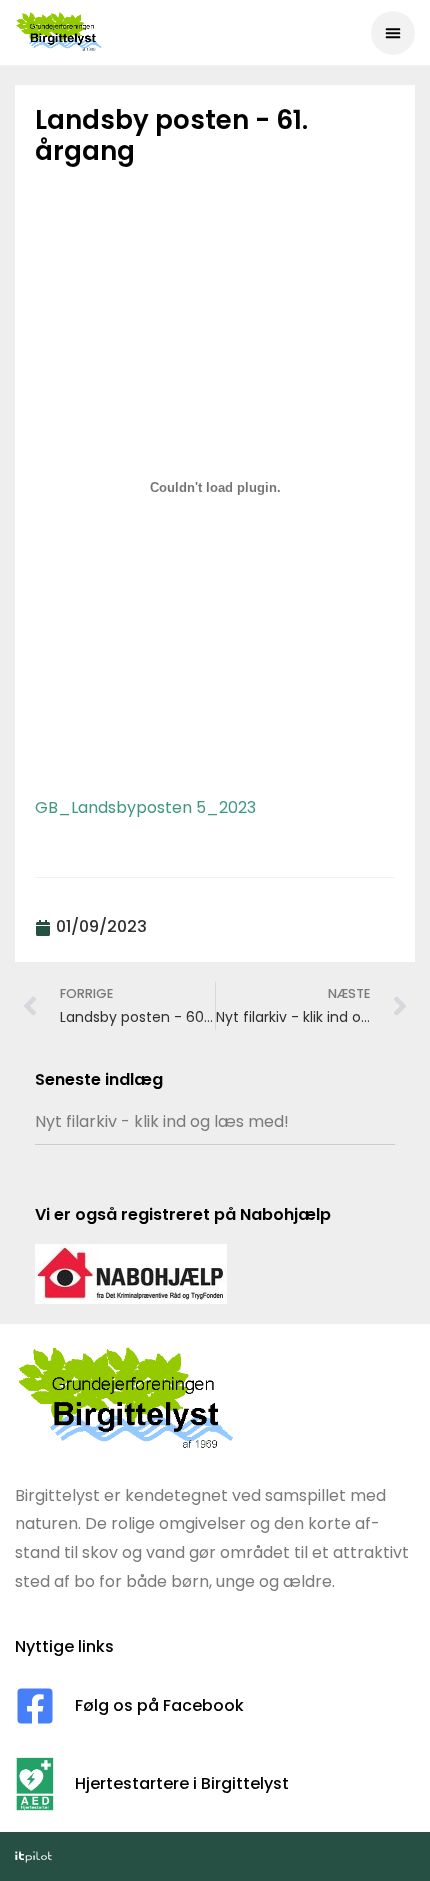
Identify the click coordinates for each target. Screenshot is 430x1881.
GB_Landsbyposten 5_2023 (145, 807)
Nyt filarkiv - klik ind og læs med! (162, 1121)
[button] (393, 33)
